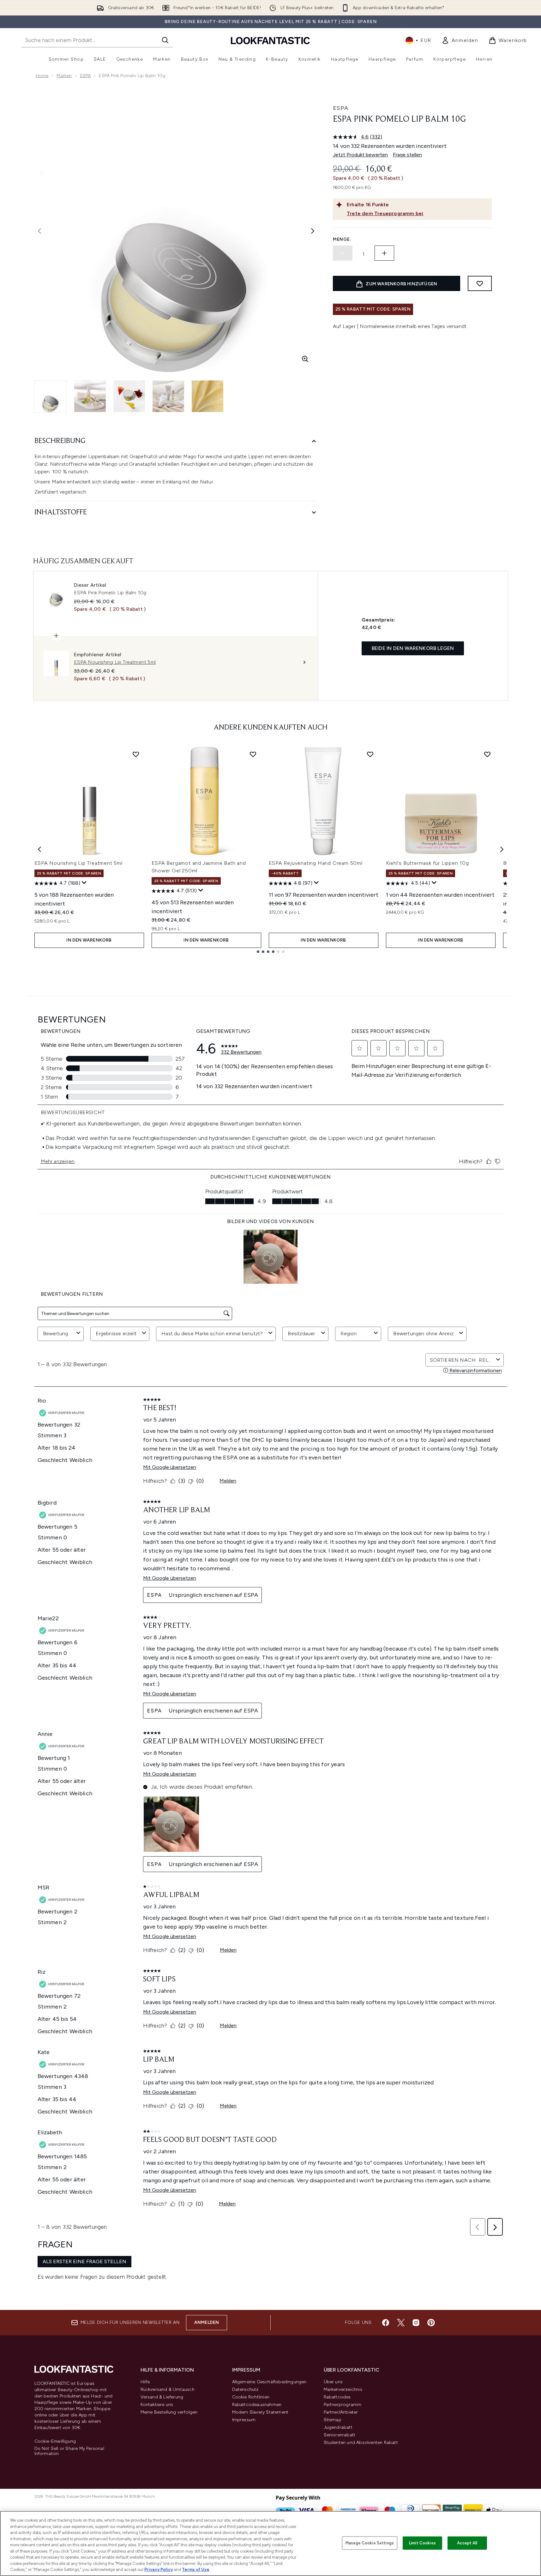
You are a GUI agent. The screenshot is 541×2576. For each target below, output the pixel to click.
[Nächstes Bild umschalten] (313, 231)
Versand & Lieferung (162, 2397)
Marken (64, 76)
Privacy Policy (159, 2570)
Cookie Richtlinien (251, 2397)
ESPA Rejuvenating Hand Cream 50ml (316, 863)
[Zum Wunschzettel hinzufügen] (480, 283)
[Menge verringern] (343, 253)
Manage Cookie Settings (370, 2543)
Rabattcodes (337, 2397)
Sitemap (333, 2420)
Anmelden (207, 2322)
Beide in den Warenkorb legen (413, 648)
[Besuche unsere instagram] (416, 2323)
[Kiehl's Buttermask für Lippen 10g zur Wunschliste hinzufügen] (487, 754)
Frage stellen (407, 155)
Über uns (333, 2382)
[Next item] (502, 849)
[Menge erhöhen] (384, 253)
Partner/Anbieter (341, 2412)
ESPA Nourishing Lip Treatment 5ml (78, 863)
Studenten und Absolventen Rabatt (361, 2443)
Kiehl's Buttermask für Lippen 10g (427, 863)
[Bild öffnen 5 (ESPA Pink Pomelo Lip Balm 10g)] (207, 396)
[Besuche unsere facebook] (386, 2323)
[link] (460, 40)
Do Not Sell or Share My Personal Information (69, 2451)
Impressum (244, 2420)
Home (42, 76)
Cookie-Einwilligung (55, 2441)
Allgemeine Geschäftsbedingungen (269, 2382)
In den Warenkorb (89, 940)
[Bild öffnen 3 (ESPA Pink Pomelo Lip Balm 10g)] (129, 396)
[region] (270, 2543)
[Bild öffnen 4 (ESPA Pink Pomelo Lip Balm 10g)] (168, 396)
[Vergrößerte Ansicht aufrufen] (305, 359)
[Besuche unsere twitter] (401, 2323)
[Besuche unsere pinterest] (431, 2323)
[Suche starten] (165, 40)
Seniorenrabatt (340, 2435)
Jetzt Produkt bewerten (360, 155)
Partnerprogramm (343, 2405)
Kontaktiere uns (157, 2405)
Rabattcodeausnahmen (257, 2405)
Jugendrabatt (338, 2427)
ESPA (86, 76)
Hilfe (145, 2382)
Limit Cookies (422, 2543)
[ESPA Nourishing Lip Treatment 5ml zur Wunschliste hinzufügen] (136, 754)
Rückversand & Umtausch (168, 2389)
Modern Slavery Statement (260, 2412)
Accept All (467, 2543)
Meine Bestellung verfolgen (169, 2412)
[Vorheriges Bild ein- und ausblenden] (39, 231)
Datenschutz (245, 2389)
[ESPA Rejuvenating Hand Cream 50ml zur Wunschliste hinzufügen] (370, 754)
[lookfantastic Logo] (270, 40)
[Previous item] (39, 849)
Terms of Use (196, 2570)
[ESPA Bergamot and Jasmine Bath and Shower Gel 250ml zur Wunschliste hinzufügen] (253, 754)
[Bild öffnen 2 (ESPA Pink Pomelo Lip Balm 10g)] (90, 396)
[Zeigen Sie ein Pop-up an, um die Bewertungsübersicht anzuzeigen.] (84, 883)
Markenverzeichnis (343, 2389)
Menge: (342, 239)
